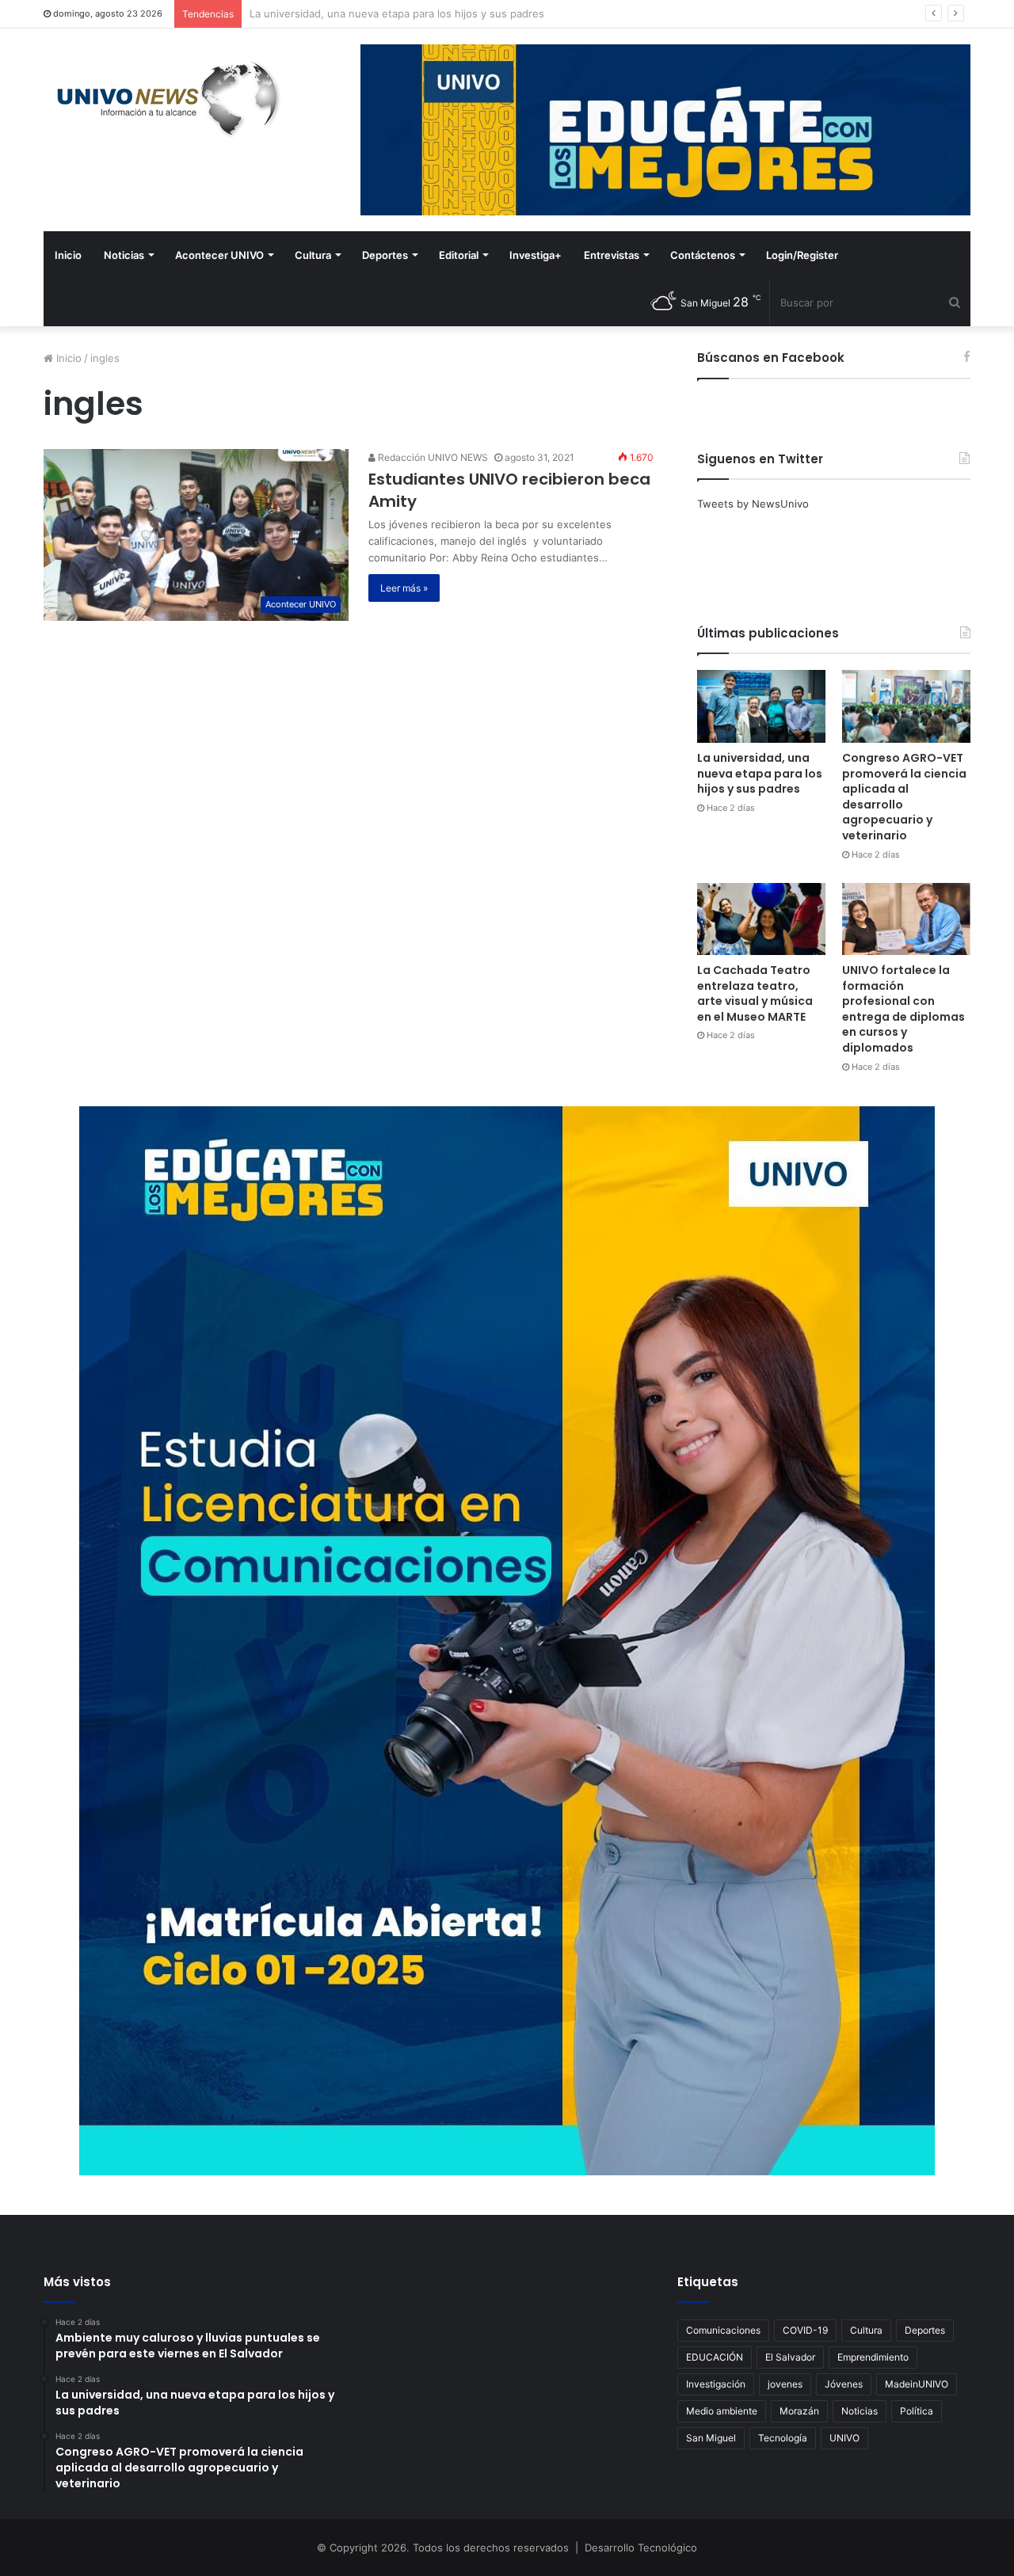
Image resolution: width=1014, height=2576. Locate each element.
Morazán (799, 2411)
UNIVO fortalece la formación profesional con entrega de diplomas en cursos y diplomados (903, 1009)
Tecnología (783, 2438)
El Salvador (790, 2357)
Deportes (385, 255)
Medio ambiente (722, 2411)
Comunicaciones (723, 2330)
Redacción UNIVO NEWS (432, 457)
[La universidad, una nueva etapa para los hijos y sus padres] (761, 706)
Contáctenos (703, 255)
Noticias (124, 255)
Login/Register (802, 255)
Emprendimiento (873, 2357)
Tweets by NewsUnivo (753, 504)
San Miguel (711, 2438)
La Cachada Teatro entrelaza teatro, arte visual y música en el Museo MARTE (755, 993)
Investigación (716, 2384)
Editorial (459, 255)
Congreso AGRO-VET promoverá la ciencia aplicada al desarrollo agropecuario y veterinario (474, 13)
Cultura (313, 255)
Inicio (68, 255)
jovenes (785, 2384)
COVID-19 (805, 2330)
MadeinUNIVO (917, 2384)
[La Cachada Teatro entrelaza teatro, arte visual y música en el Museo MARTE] (761, 919)
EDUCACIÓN (715, 2357)
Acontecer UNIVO (219, 255)
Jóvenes (844, 2384)
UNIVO (844, 2438)
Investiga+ (536, 255)
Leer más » (404, 588)
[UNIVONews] (162, 99)
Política (917, 2411)
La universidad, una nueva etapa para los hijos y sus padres (760, 773)
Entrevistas (612, 255)
